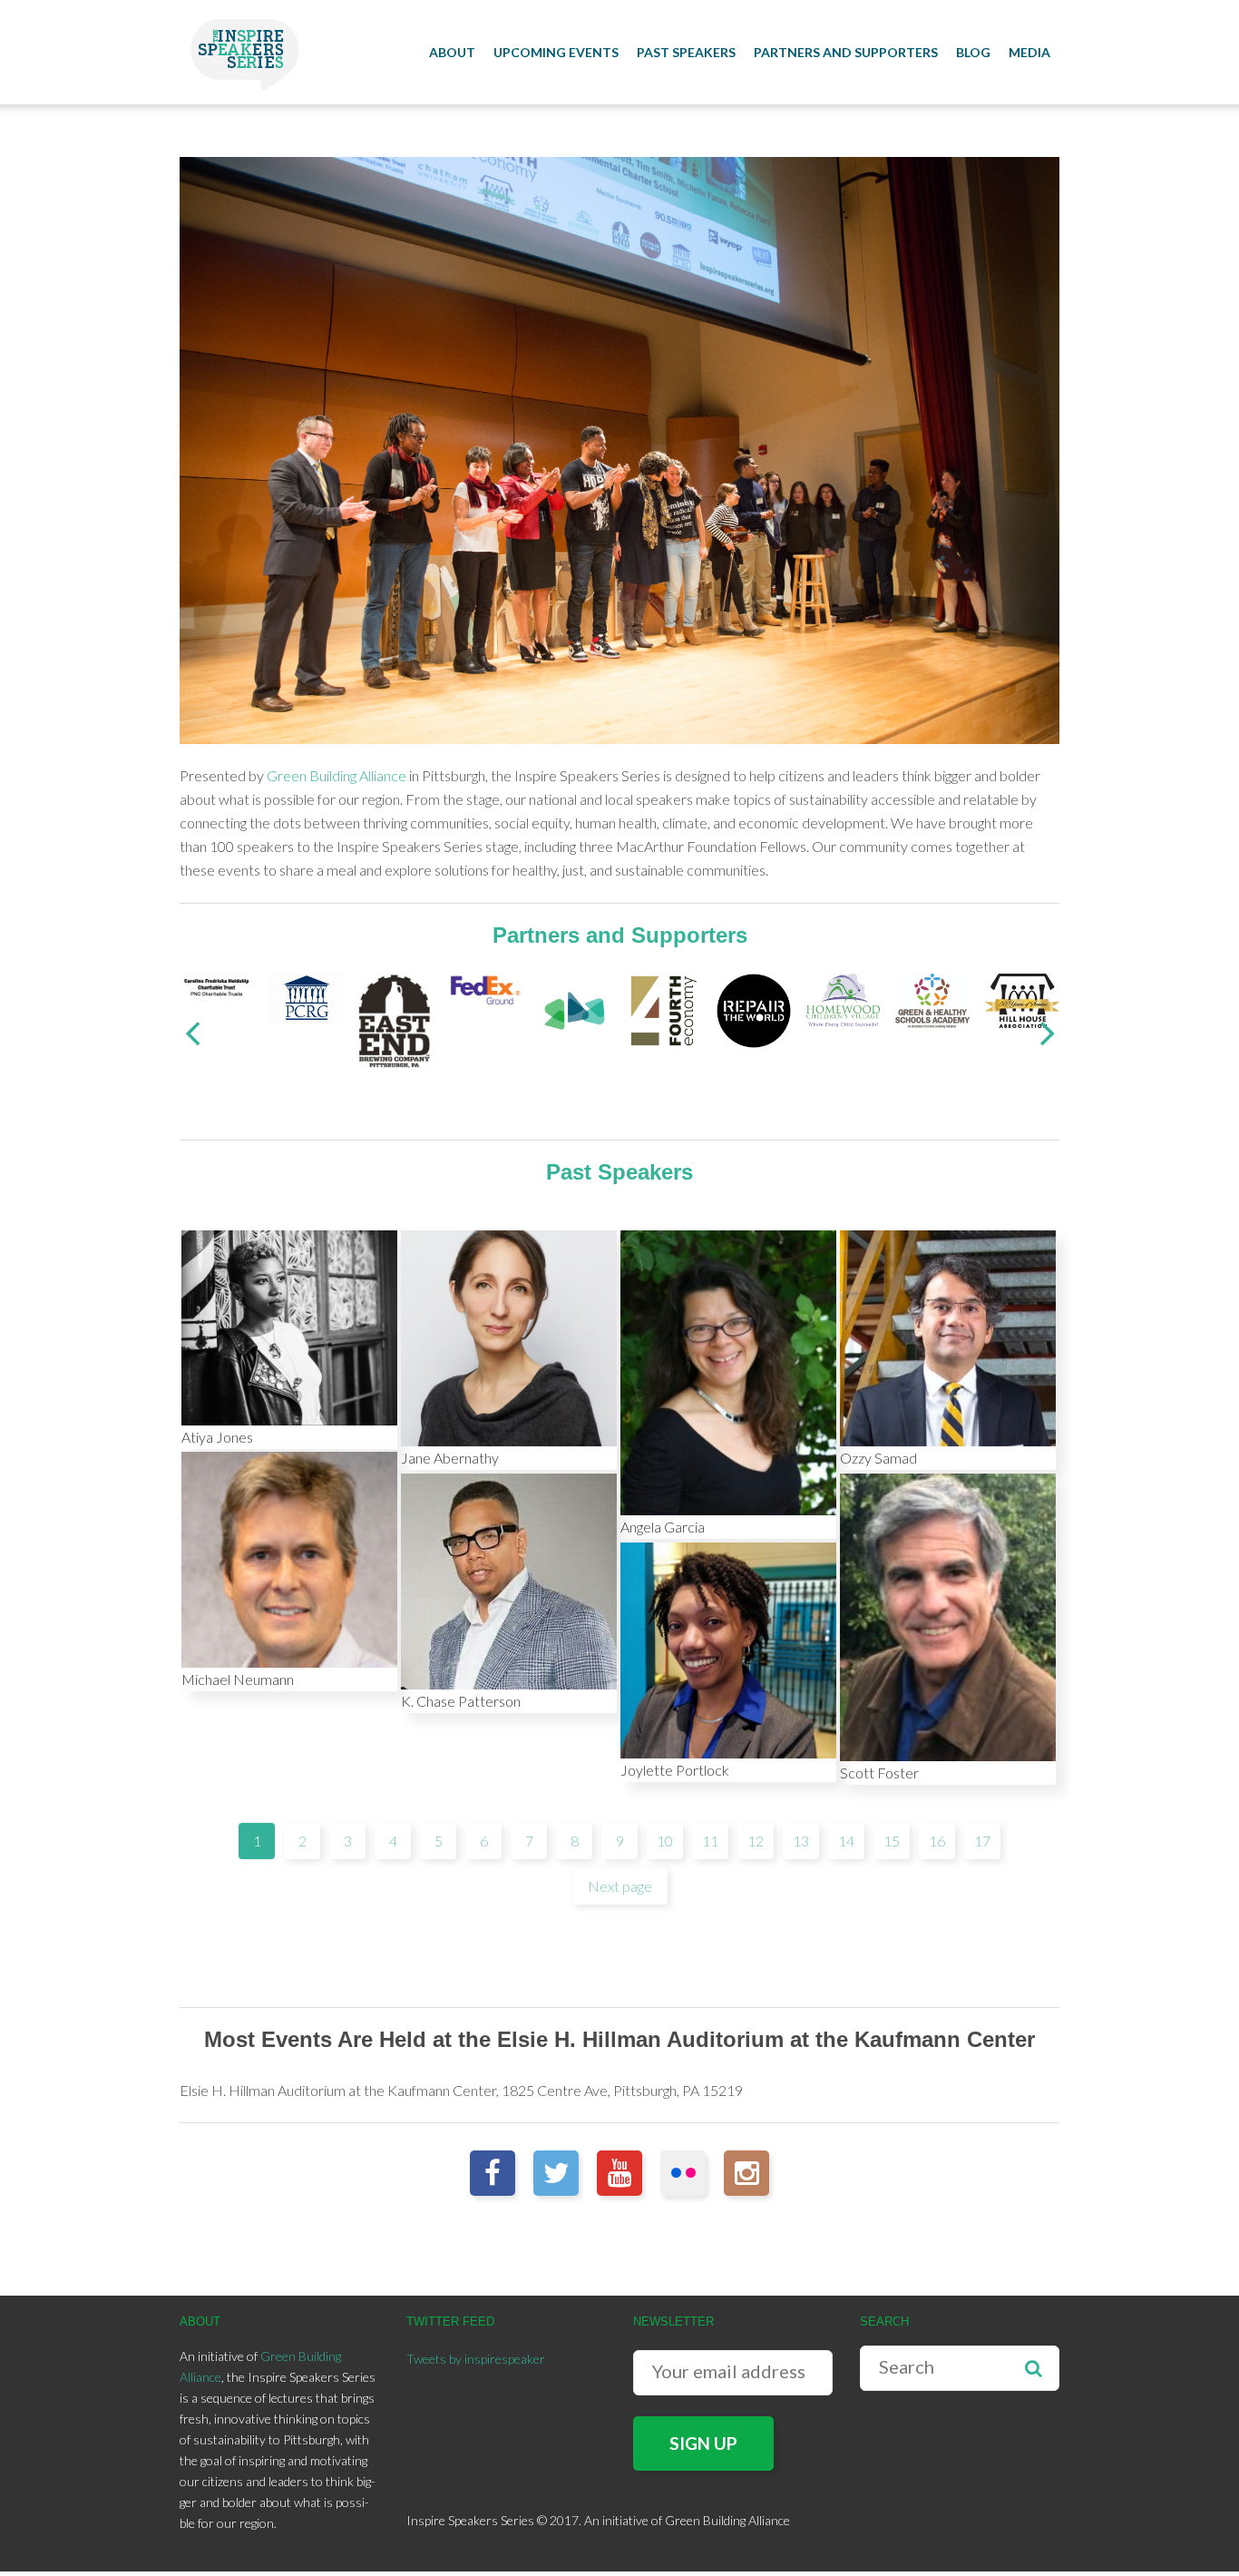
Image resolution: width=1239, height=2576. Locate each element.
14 (846, 1841)
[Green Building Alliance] (575, 1009)
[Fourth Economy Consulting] (664, 1009)
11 (710, 1841)
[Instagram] (746, 2173)
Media (1029, 52)
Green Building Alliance (337, 775)
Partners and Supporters (846, 52)
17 (982, 1841)
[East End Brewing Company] (395, 1019)
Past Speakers (686, 52)
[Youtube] (619, 2173)
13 (801, 1841)
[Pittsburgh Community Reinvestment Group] (307, 997)
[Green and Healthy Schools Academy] (932, 999)
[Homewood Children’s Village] (844, 998)
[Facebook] (493, 2173)
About (452, 52)
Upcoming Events (556, 52)
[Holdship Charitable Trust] (217, 985)
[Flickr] (683, 2173)
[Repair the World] (754, 1009)
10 (665, 1841)
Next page (620, 1886)
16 (937, 1841)
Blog (973, 52)
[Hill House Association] (1022, 999)
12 (756, 1841)
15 (892, 1841)
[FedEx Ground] (485, 988)
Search (1033, 2368)
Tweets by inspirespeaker (476, 2359)
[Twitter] (556, 2173)
